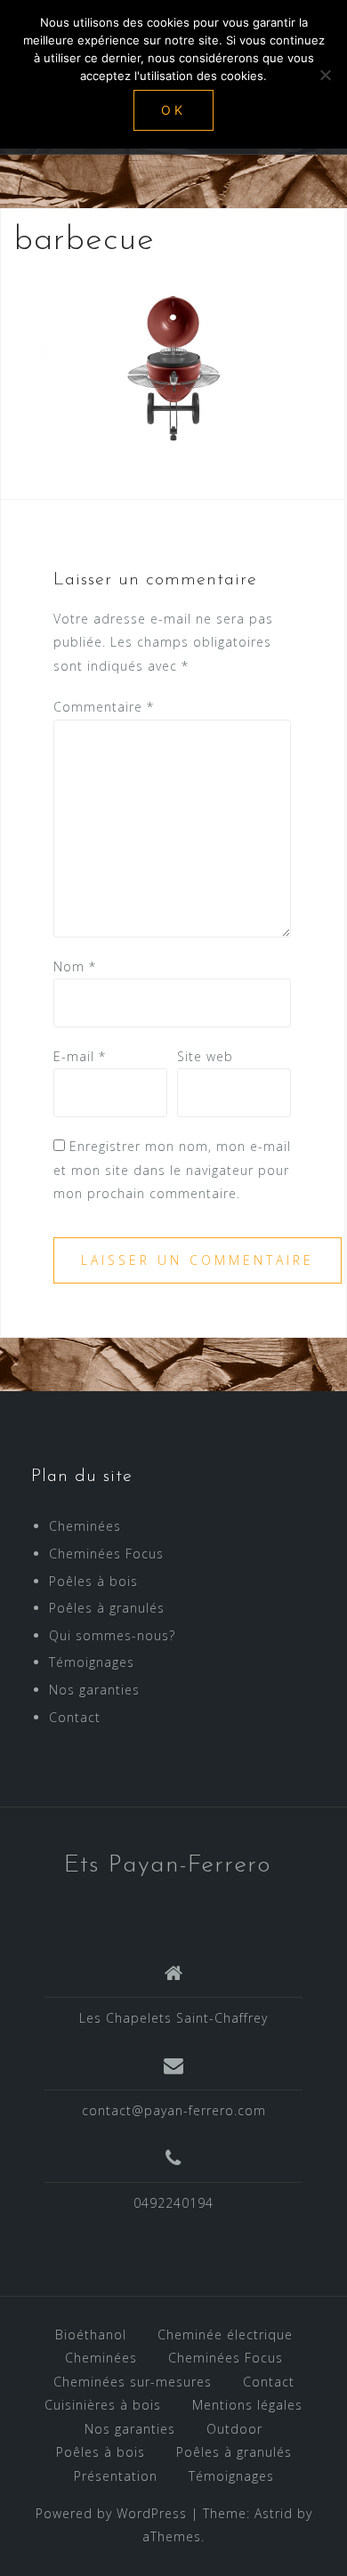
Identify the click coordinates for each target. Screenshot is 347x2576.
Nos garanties (94, 1690)
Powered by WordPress (111, 2513)
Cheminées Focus (106, 1554)
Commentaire (104, 707)
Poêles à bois (93, 1581)
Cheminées (85, 1526)
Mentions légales (247, 2405)
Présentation (116, 2476)
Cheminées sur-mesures (133, 2382)
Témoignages (92, 1662)
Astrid (274, 2513)
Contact (75, 1717)
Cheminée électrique (225, 2334)
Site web (205, 1056)
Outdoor (234, 2429)
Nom (75, 966)
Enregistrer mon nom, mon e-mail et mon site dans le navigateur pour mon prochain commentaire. (172, 1170)
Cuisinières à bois (103, 2405)
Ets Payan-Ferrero (167, 1865)
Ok (173, 110)
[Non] (325, 75)
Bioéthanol (91, 2334)
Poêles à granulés (107, 1608)
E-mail (80, 1056)
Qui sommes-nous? (112, 1635)
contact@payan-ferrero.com (174, 2110)
